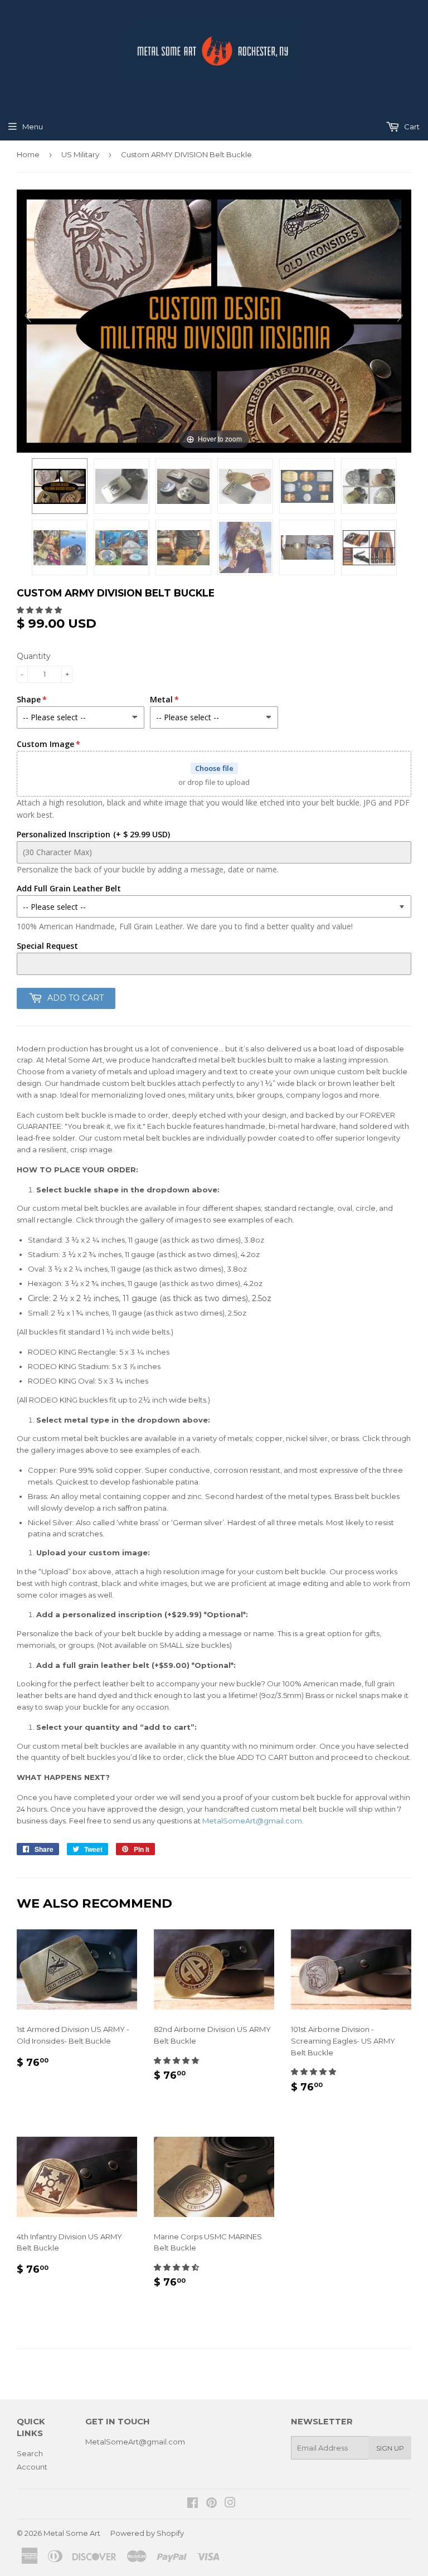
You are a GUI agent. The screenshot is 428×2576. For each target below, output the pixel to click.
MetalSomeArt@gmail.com (252, 1821)
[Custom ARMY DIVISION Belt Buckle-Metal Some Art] (60, 486)
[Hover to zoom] (214, 320)
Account (32, 2467)
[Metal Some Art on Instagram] (230, 2504)
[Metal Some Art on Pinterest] (211, 2504)
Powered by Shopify (147, 2533)
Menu (33, 127)
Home (28, 154)
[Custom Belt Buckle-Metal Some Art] (183, 547)
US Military (80, 154)
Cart (411, 127)
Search (30, 2453)
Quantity (34, 656)
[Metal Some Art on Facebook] (193, 2504)
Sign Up (390, 2448)
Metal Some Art (72, 2533)
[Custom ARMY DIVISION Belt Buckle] (121, 486)
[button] (40, 610)
